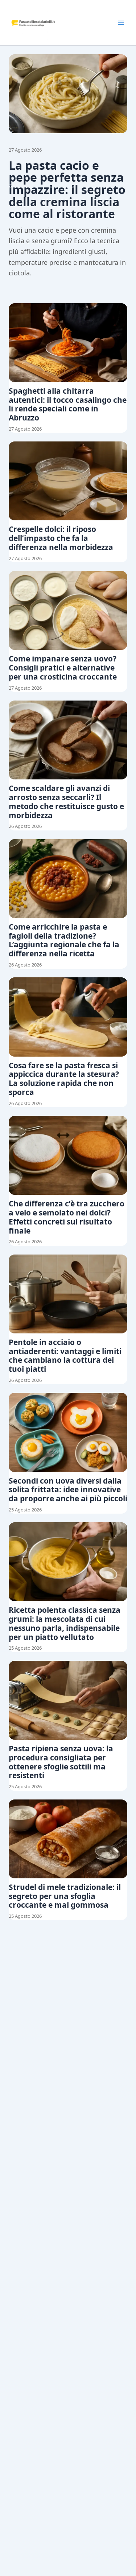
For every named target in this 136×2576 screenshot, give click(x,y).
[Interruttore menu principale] (121, 23)
